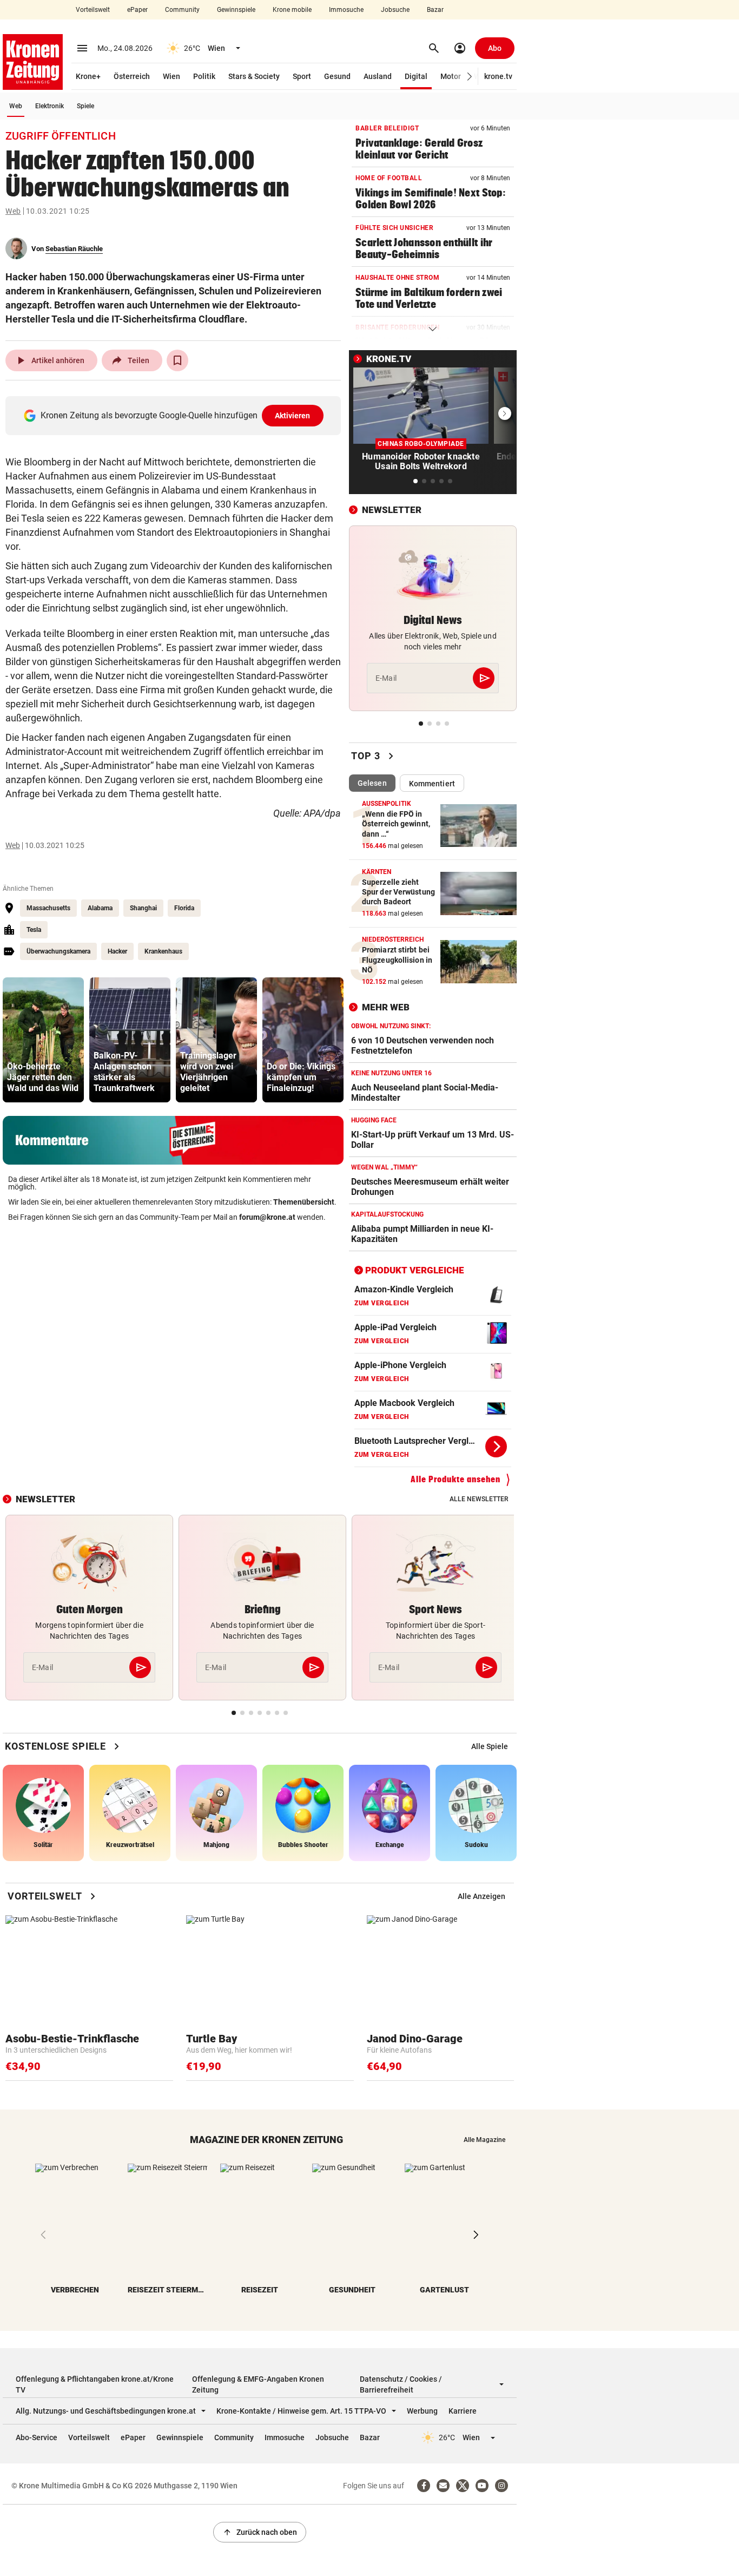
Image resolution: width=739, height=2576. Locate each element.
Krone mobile (292, 10)
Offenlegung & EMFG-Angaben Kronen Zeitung (258, 2384)
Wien (171, 76)
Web (16, 106)
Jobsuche (395, 10)
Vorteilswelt (93, 10)
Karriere (463, 2411)
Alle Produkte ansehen (456, 1479)
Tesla (34, 930)
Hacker (117, 951)
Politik (204, 76)
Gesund (337, 76)
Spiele (85, 106)
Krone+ (88, 76)
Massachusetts (48, 908)
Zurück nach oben (260, 2532)
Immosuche (346, 10)
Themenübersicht (304, 1202)
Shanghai (143, 908)
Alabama (100, 908)
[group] (43, 1040)
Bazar (435, 10)
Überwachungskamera (58, 951)
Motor (451, 76)
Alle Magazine (484, 2140)
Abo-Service (37, 2437)
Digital (416, 76)
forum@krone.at (267, 1217)
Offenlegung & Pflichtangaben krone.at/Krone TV (95, 2384)
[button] (470, 77)
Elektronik (50, 106)
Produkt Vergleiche (415, 1270)
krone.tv (498, 76)
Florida (184, 908)
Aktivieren (293, 416)
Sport (302, 76)
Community (182, 10)
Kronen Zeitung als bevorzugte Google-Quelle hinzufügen (176, 415)
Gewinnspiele (236, 10)
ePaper (137, 10)
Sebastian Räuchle (74, 249)
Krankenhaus (163, 951)
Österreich (132, 76)
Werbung (422, 2411)
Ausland (378, 76)
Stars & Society (254, 76)
